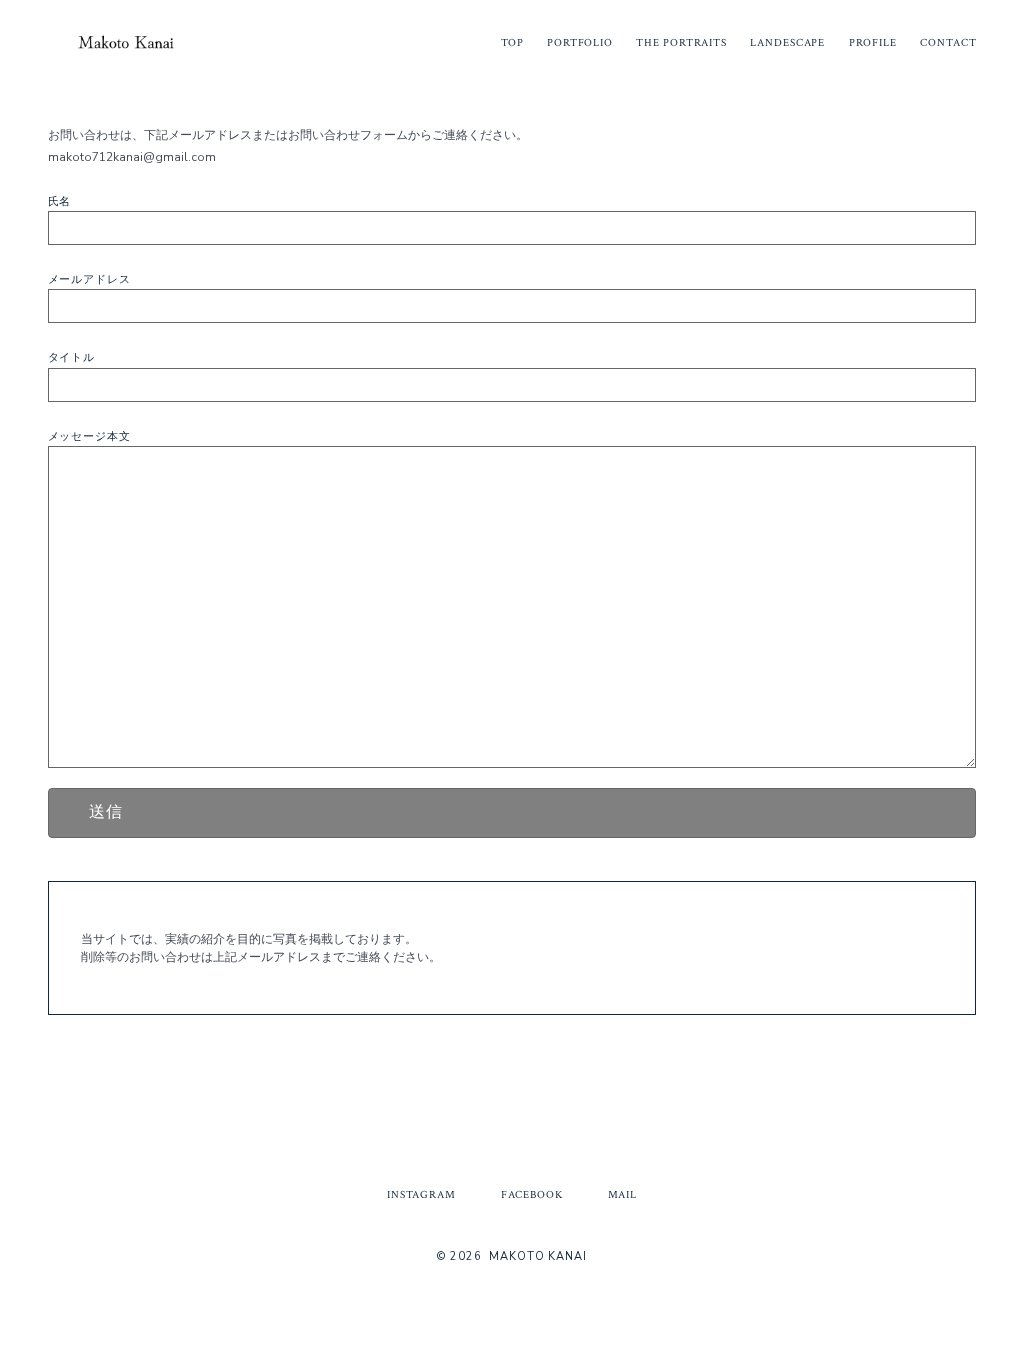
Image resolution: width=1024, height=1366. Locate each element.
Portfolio (580, 43)
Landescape (787, 43)
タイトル (72, 357)
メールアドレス (89, 279)
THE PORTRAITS (681, 43)
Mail (623, 1195)
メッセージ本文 (89, 436)
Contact (948, 43)
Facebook (532, 1195)
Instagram (421, 1195)
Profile (873, 43)
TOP (512, 43)
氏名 (60, 201)
